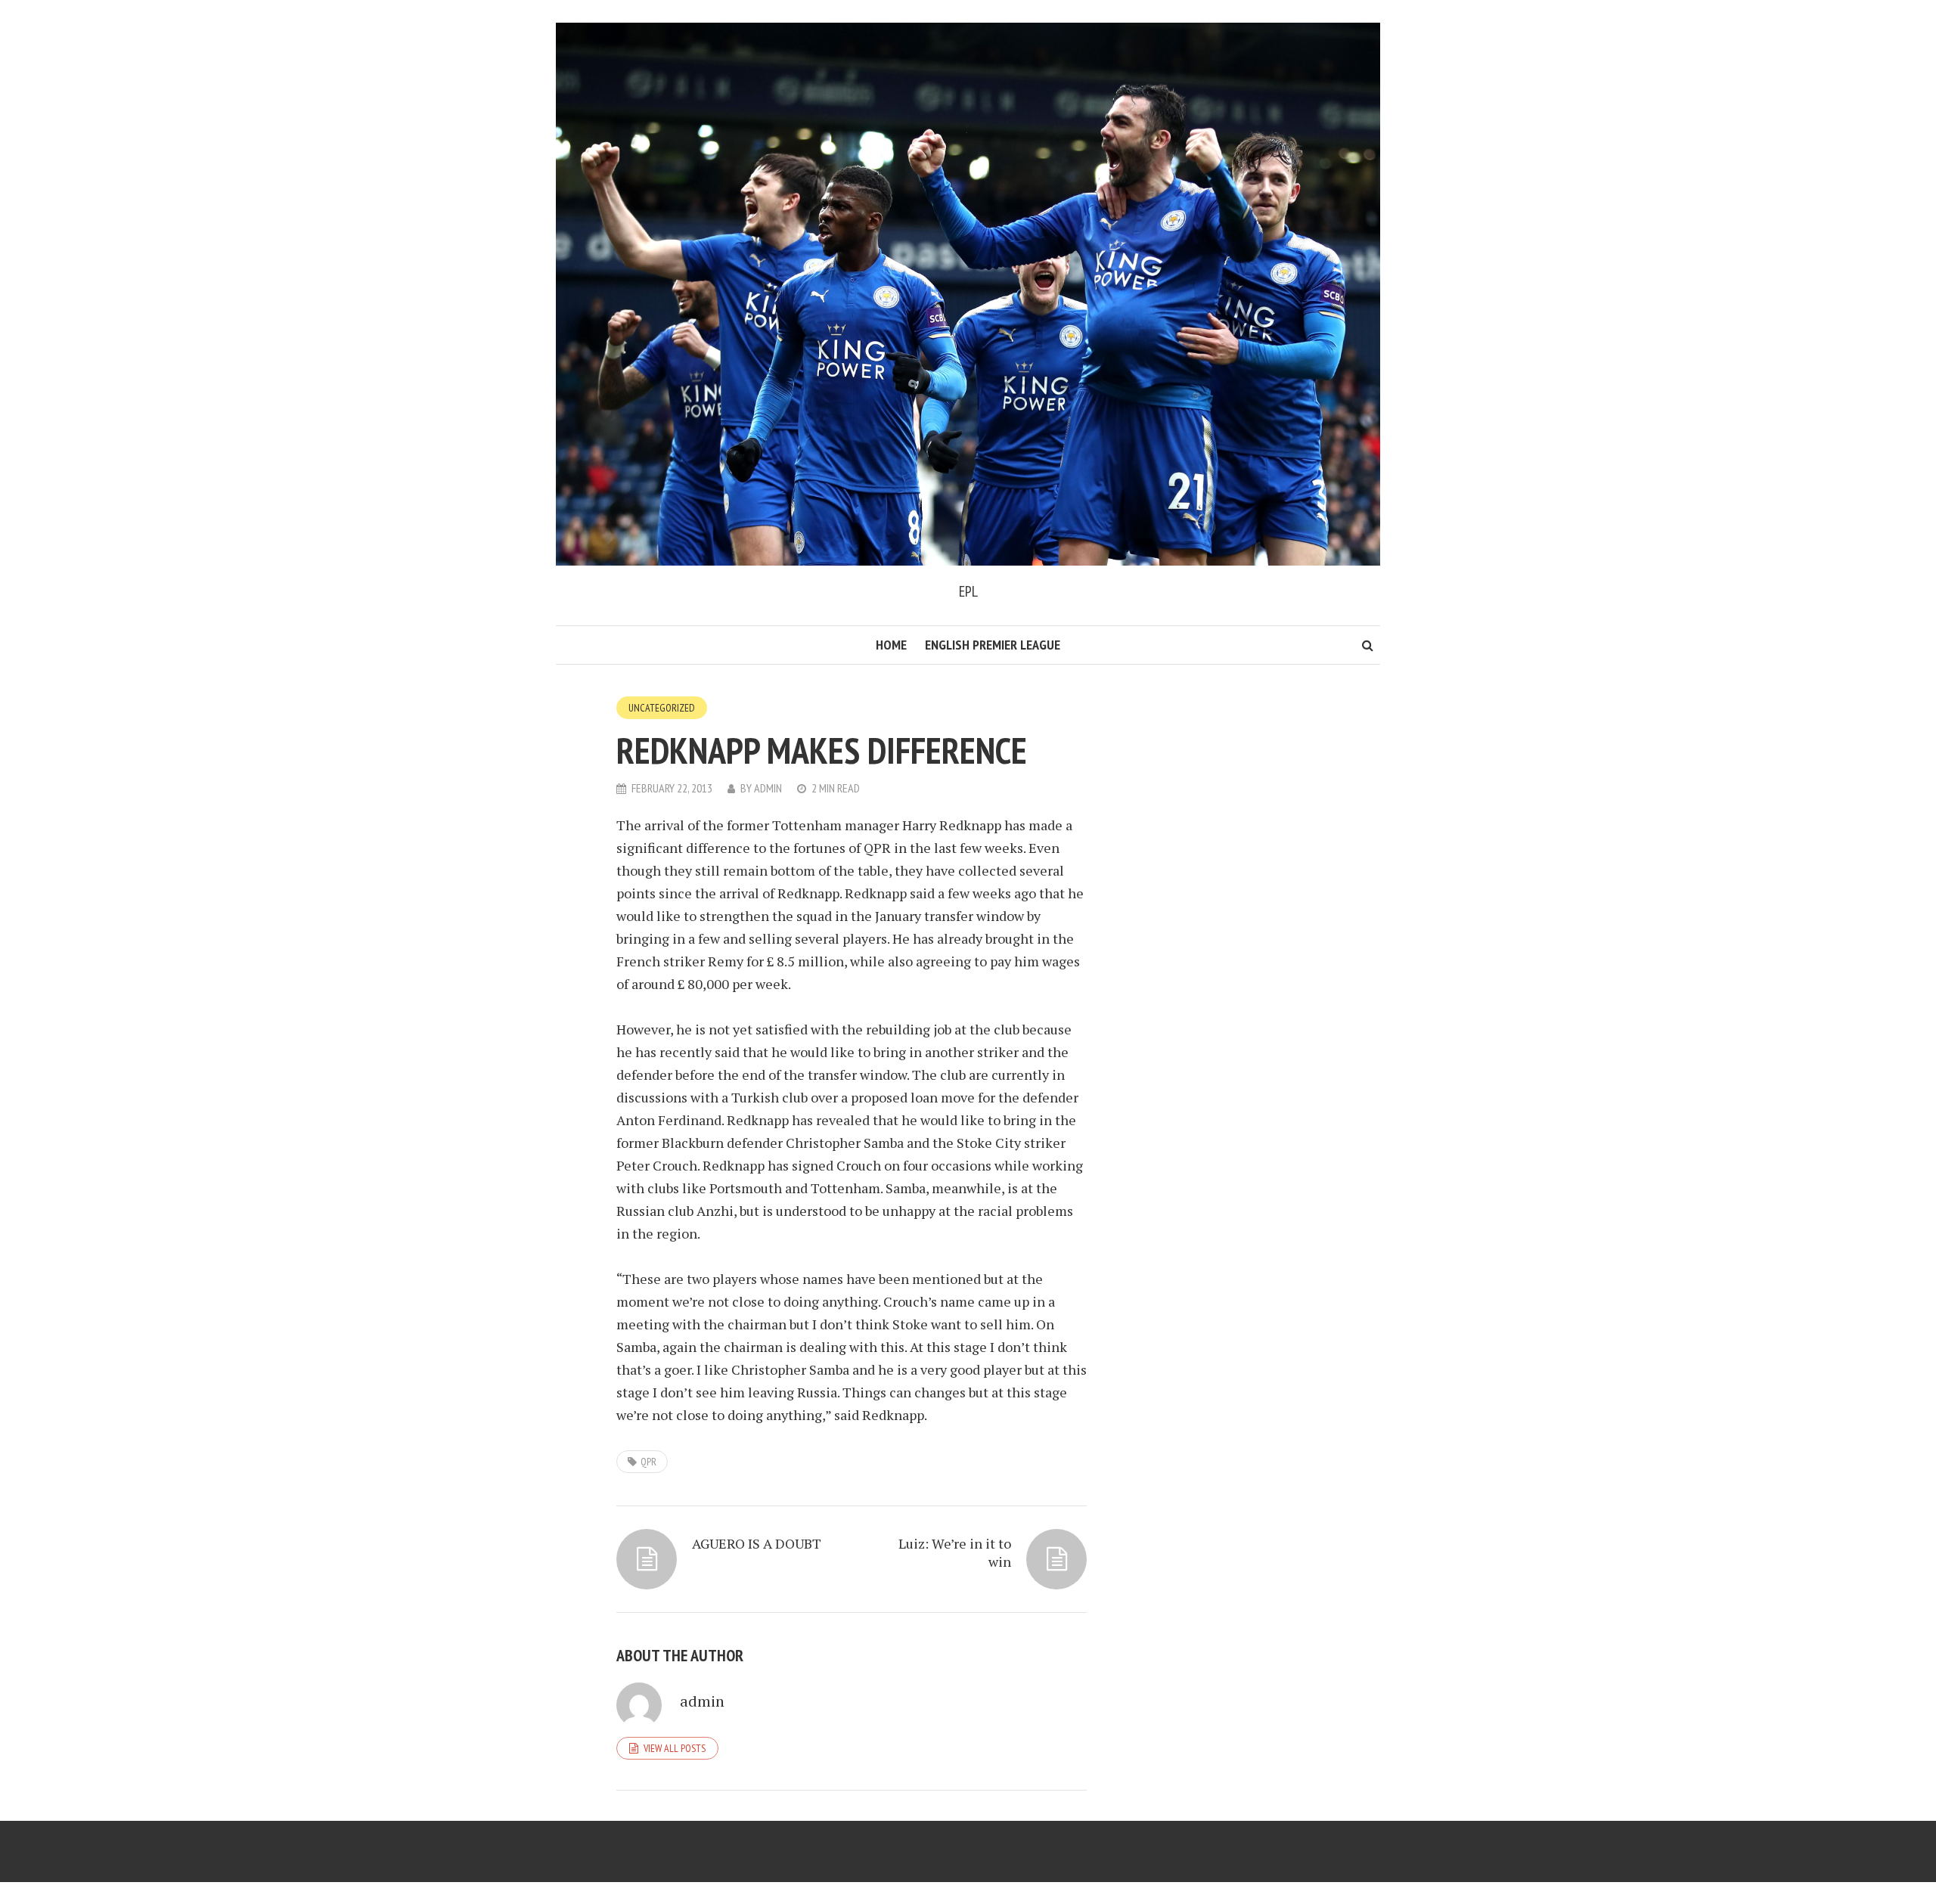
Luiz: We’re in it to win (955, 1552)
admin (768, 788)
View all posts (675, 1748)
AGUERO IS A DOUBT (757, 1543)
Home (891, 645)
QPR (648, 1462)
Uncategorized (662, 708)
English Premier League (993, 645)
